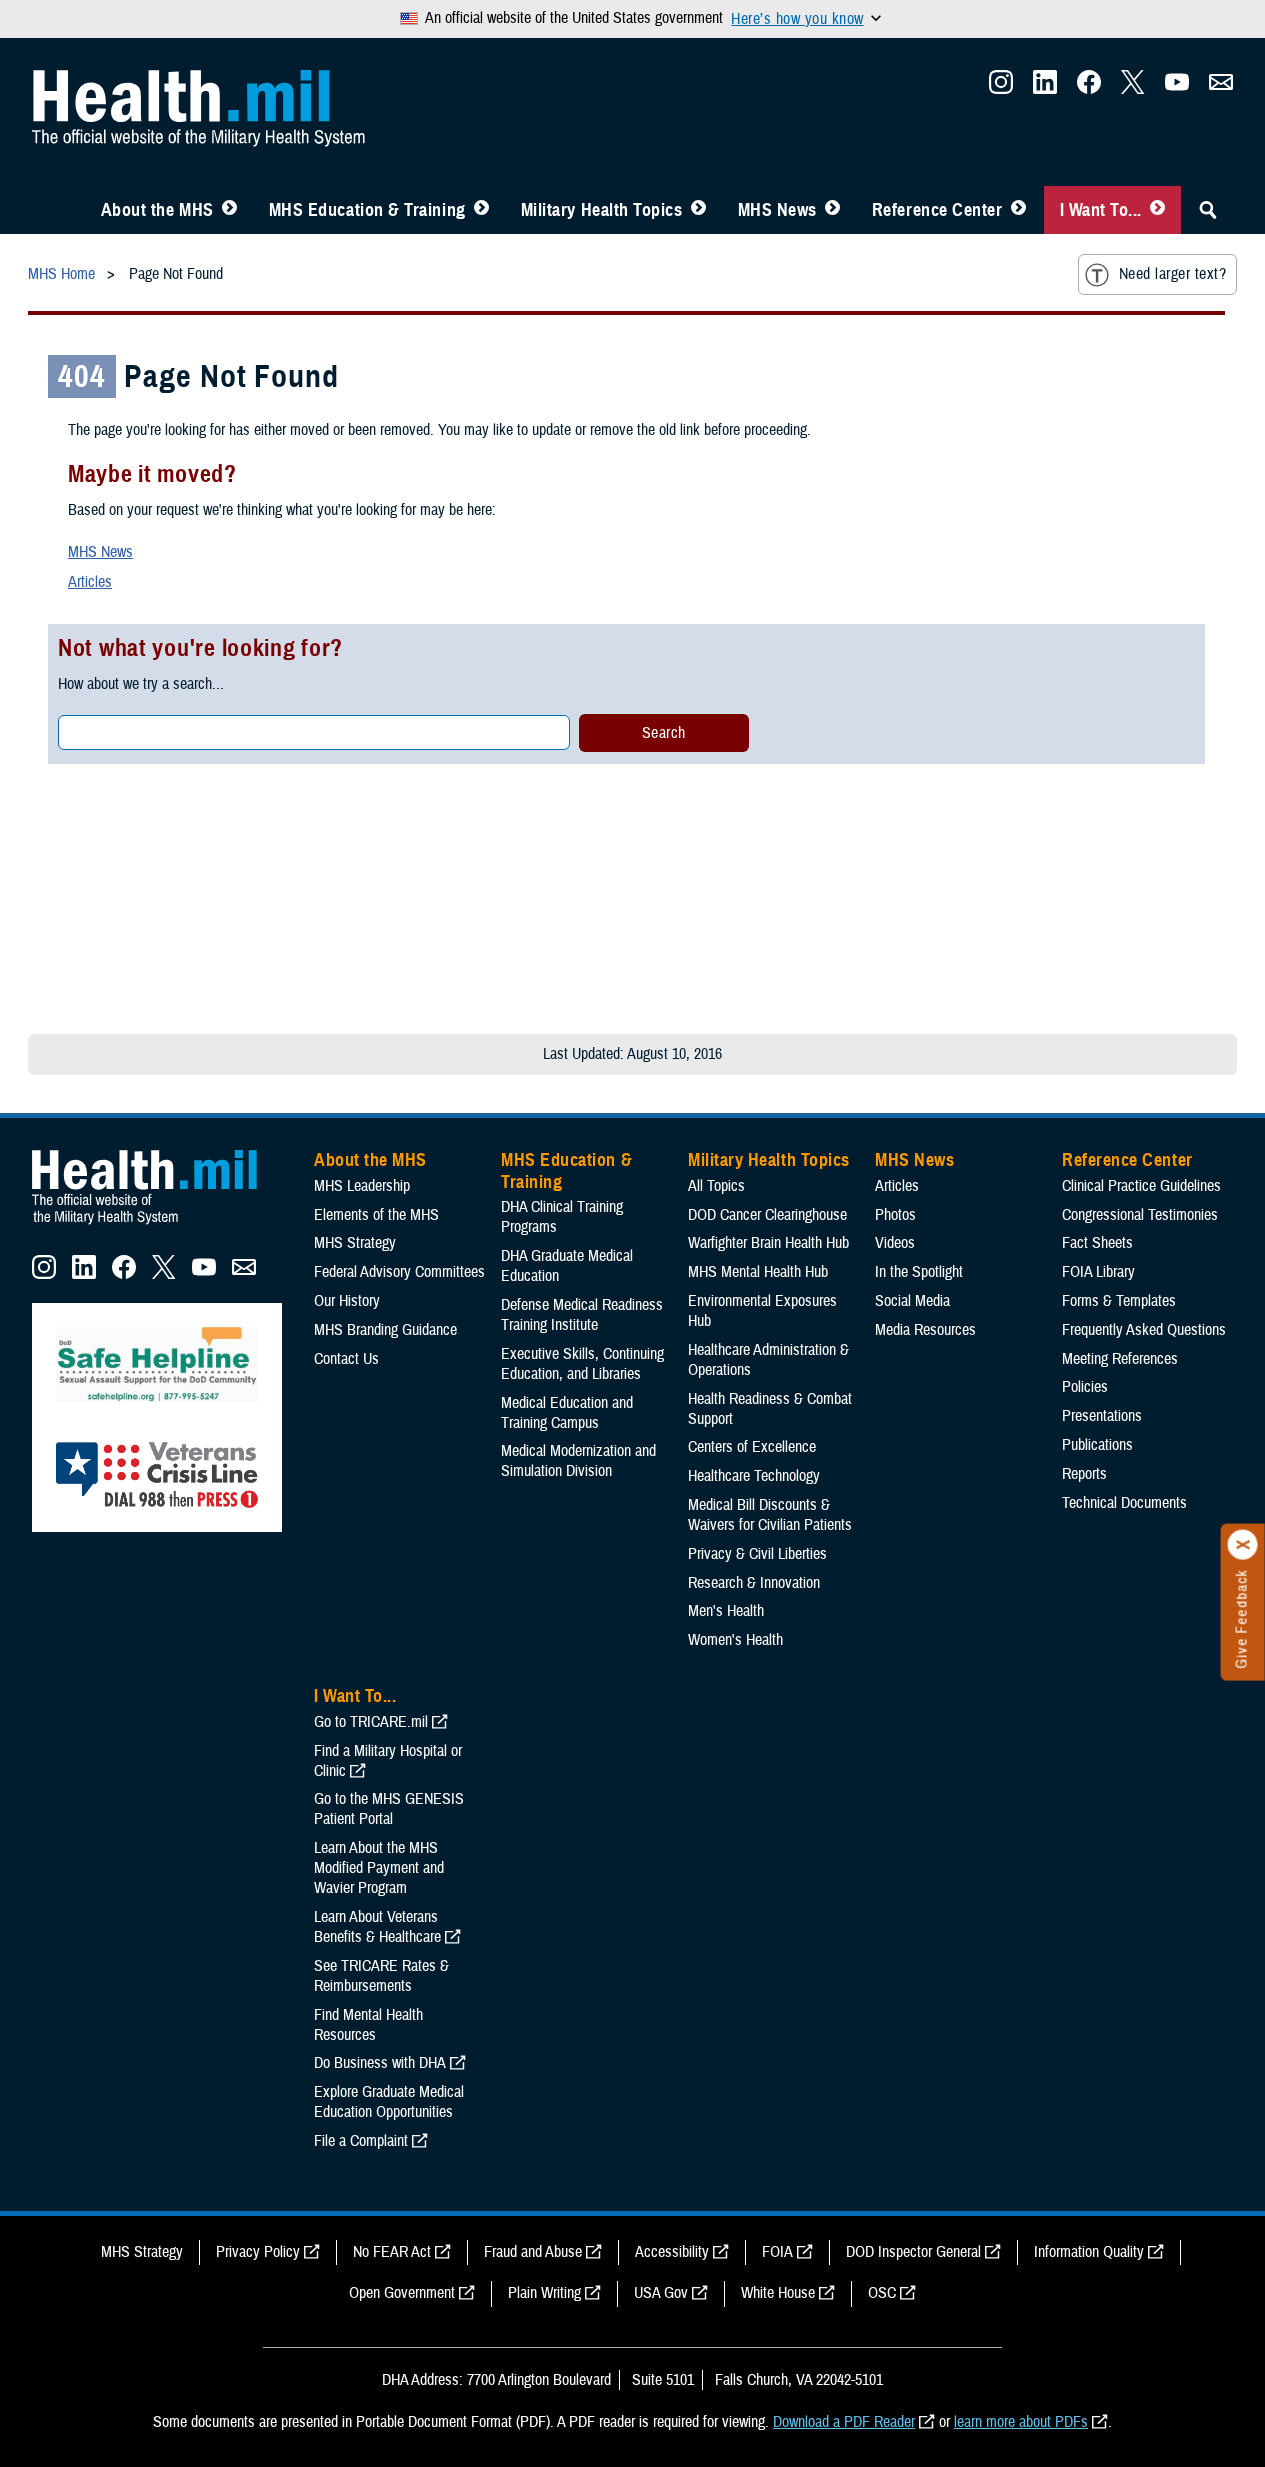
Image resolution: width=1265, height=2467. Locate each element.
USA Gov (661, 2293)
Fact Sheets (1097, 1243)
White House (778, 2293)
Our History (347, 1301)
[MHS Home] (157, 1225)
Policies (1085, 1387)
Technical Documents (1124, 1503)
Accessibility (672, 2252)
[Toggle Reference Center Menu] (1018, 210)
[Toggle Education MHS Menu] (481, 210)
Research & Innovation (754, 1583)
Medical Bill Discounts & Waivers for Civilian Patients (770, 1515)
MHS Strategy (355, 1243)
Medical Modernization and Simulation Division (578, 1461)
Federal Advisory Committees (399, 1272)
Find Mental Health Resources (368, 2025)
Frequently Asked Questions (1144, 1330)
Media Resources (925, 1330)
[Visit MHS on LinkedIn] (1045, 88)
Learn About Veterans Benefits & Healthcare (377, 1927)
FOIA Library (1098, 1272)
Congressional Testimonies (1140, 1215)
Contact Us (346, 1359)
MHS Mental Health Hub (758, 1272)
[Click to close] (1243, 1545)
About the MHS (157, 210)
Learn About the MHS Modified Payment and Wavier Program (379, 1868)
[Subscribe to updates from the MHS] (1221, 88)
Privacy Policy (258, 2252)
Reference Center (937, 210)
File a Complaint (361, 2141)
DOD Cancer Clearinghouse (767, 1215)
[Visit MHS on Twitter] (1133, 88)
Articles (90, 582)
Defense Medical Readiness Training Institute (582, 1315)
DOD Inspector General (913, 2252)
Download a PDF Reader (844, 2422)
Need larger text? (1172, 274)
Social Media (912, 1301)
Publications (1097, 1445)
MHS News (777, 210)
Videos (895, 1243)
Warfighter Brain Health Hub (768, 1243)
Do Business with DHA (380, 2063)
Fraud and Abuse (533, 2252)
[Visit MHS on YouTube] (1177, 88)
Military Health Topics (602, 210)
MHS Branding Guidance (385, 1330)
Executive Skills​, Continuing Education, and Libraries (582, 1364)
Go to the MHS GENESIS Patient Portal (389, 1809)
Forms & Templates (1119, 1301)
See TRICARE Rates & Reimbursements (381, 1976)
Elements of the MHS (376, 1215)
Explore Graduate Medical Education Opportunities (389, 2102)
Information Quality (1089, 2252)
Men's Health (726, 1611)
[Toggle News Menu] (832, 210)
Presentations (1102, 1416)
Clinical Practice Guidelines (1141, 1186)
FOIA (777, 2252)
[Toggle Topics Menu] (698, 210)
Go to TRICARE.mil (371, 1722)
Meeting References (1120, 1359)
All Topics (716, 1186)
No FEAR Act (392, 2252)
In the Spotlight (919, 1272)
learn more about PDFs (1021, 2422)
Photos (895, 1215)
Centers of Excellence (752, 1447)
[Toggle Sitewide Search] (1208, 210)
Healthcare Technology (754, 1476)
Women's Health (735, 1640)
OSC (882, 2293)
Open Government (402, 2293)
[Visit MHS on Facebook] (1089, 88)
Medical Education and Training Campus (567, 1413)
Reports (1084, 1474)
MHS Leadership (362, 1186)
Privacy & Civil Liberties (757, 1554)
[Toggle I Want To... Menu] (1157, 210)
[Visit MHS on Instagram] (1001, 88)
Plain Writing (544, 2293)
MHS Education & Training (367, 210)
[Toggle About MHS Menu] (229, 210)
